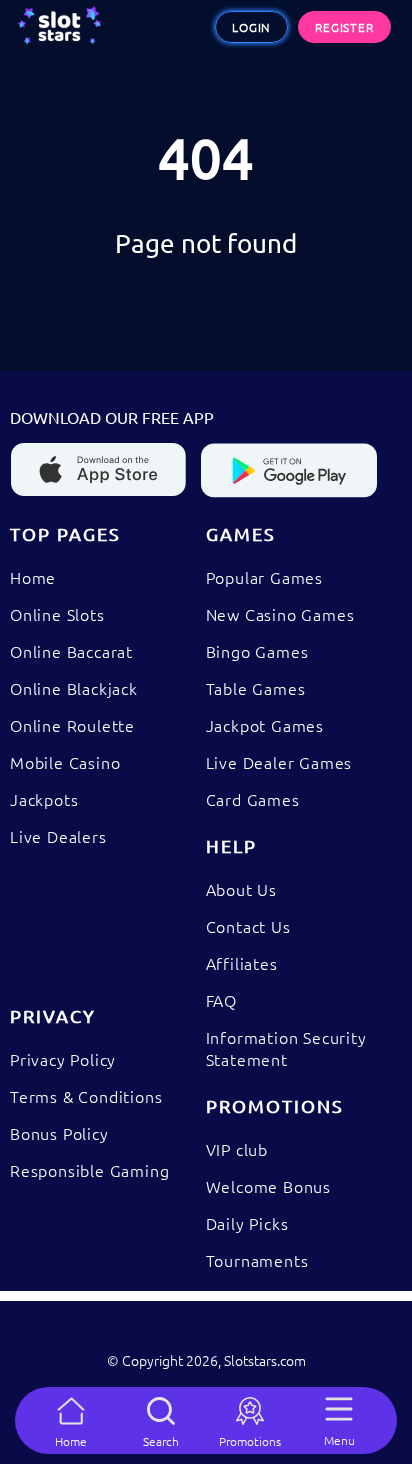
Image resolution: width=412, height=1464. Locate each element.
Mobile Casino (65, 762)
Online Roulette (72, 725)
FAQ (221, 1000)
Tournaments (257, 1260)
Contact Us (248, 926)
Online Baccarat (71, 651)
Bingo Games (257, 651)
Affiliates (242, 963)
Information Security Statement (286, 1048)
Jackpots (44, 799)
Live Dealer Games (279, 762)
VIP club (237, 1149)
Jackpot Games (265, 725)
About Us (241, 889)
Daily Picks (247, 1223)
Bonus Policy (59, 1133)
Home (33, 577)
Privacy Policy (63, 1059)
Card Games (253, 799)
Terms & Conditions (86, 1096)
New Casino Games (280, 614)
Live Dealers (58, 836)
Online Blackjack (74, 688)
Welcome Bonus (268, 1186)
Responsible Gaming (89, 1170)
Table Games (256, 688)
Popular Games (264, 577)
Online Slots (57, 614)
